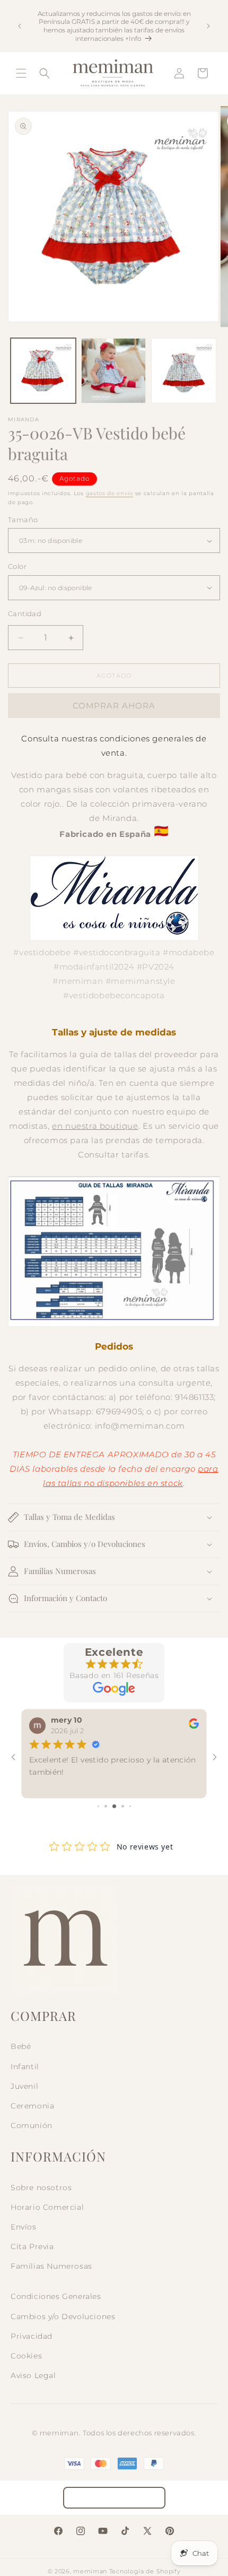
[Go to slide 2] (106, 1806)
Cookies (26, 2356)
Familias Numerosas (51, 2266)
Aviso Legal (33, 2375)
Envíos (24, 2227)
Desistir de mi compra (114, 2498)
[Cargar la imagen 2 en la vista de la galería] (114, 371)
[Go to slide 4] (123, 1806)
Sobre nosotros (41, 2188)
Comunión (32, 2125)
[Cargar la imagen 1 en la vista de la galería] (43, 371)
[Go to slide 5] (130, 1806)
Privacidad (32, 2336)
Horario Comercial (47, 2207)
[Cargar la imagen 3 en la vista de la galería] (184, 371)
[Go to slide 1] (98, 1806)
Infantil (25, 2067)
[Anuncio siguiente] (208, 26)
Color (17, 566)
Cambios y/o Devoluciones (63, 2316)
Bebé (21, 2046)
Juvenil (24, 2086)
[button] (21, 73)
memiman (90, 2571)
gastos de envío (110, 493)
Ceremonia (32, 2106)
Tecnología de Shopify (145, 2571)
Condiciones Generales (56, 2296)
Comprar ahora (114, 706)
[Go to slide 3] (114, 1806)
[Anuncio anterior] (20, 26)
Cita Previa (32, 2246)
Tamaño (23, 520)
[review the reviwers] (194, 1726)
